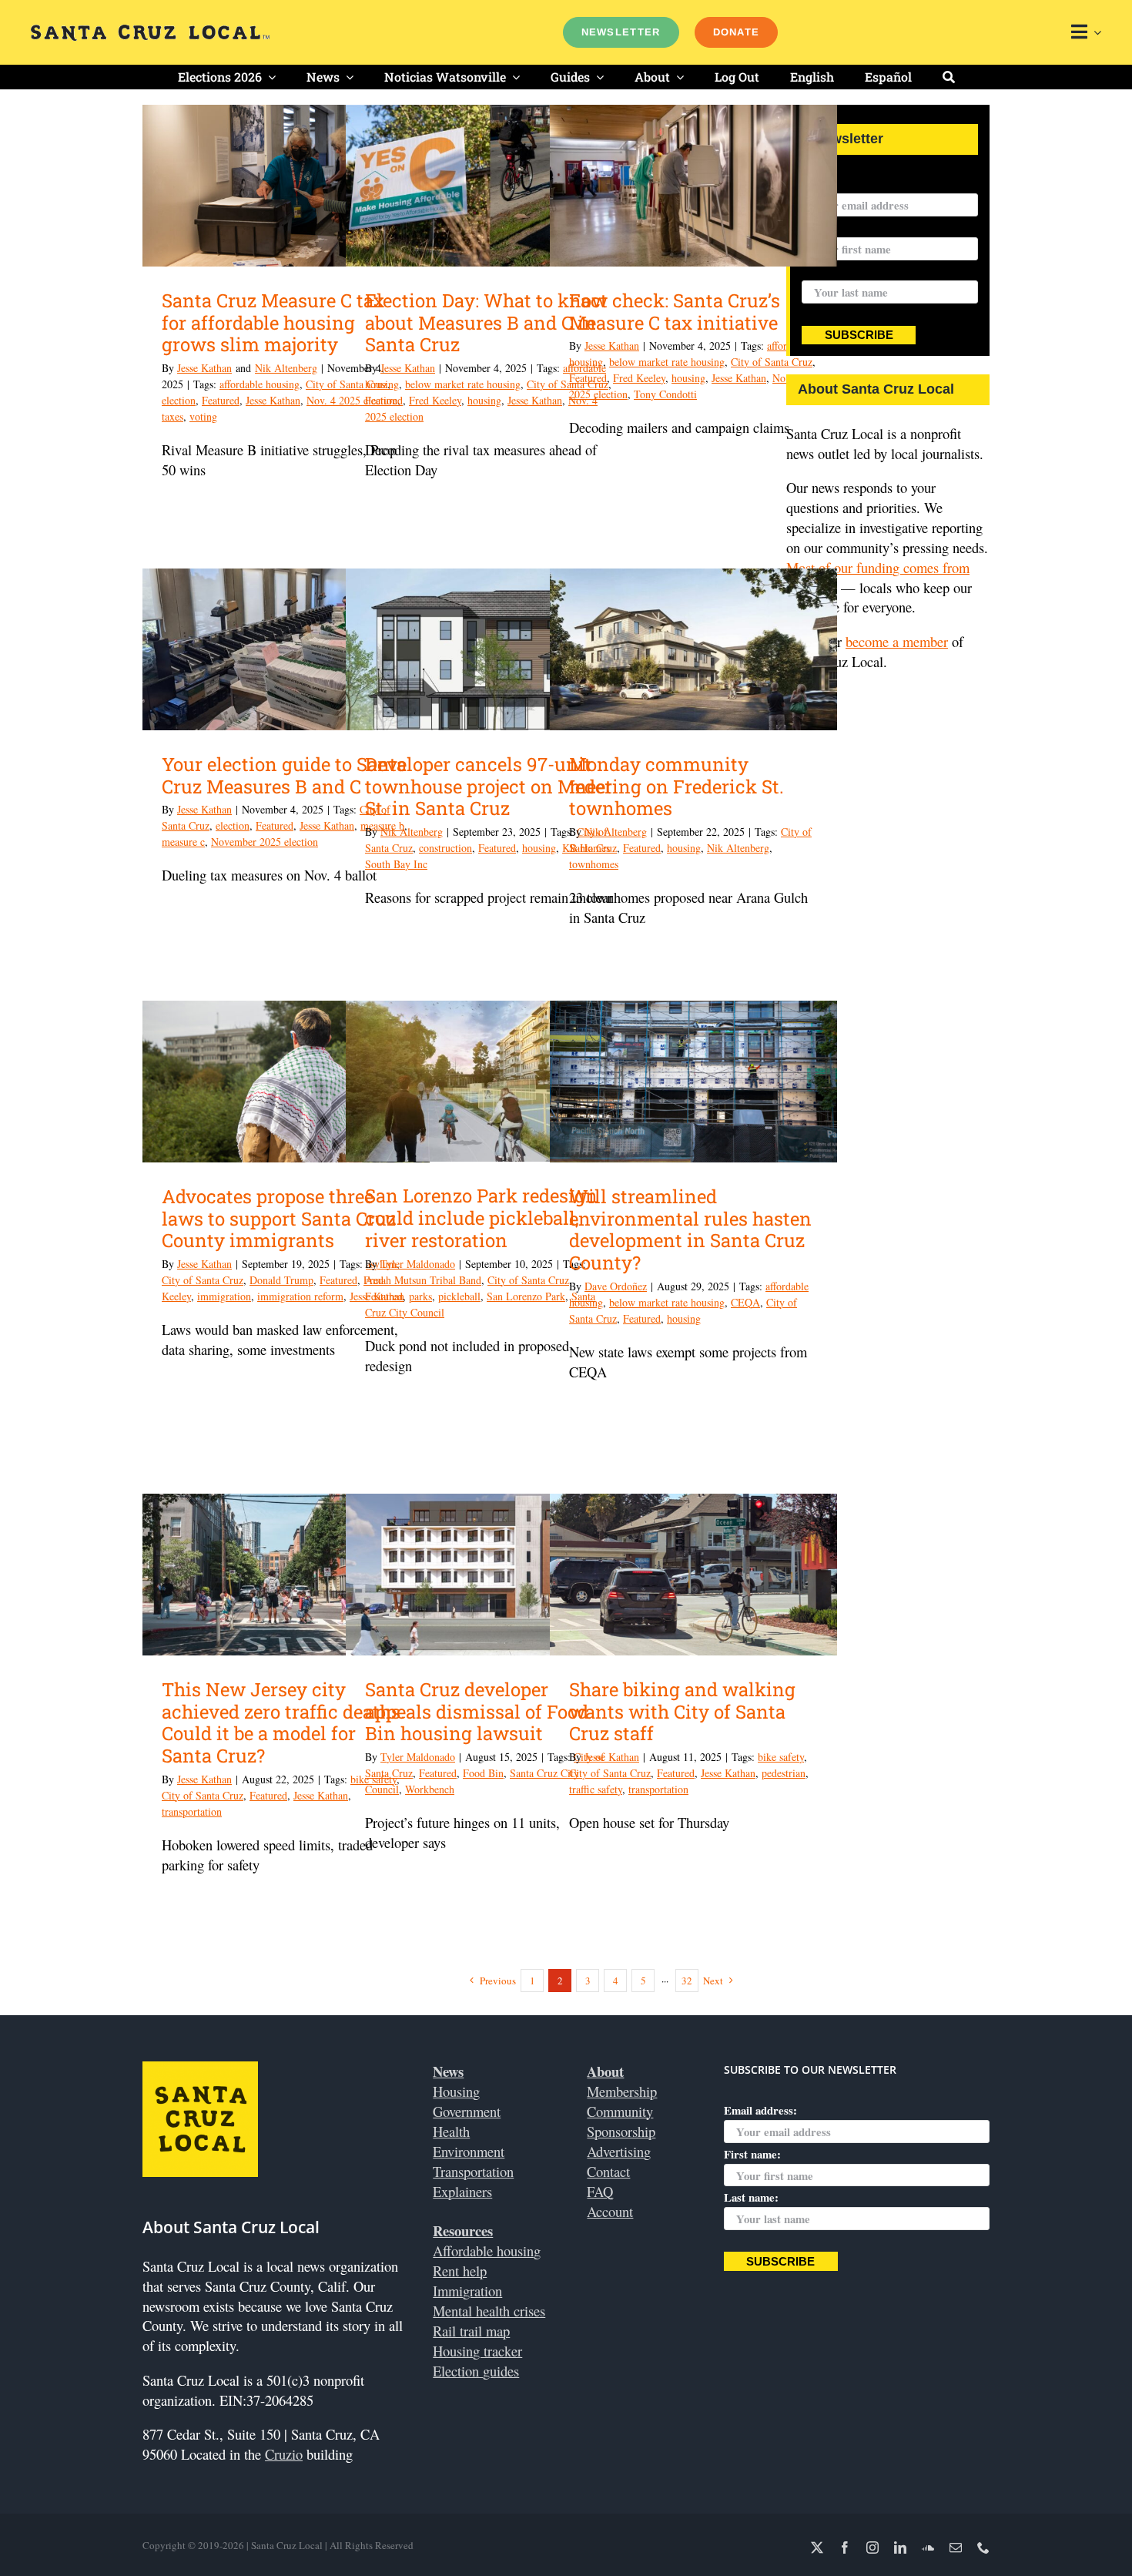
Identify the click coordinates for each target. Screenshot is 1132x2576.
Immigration (467, 2291)
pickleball (459, 1296)
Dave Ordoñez (616, 1286)
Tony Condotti (665, 394)
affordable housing (260, 384)
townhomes (594, 864)
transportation (192, 1811)
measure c (183, 842)
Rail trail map (471, 2331)
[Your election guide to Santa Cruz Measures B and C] (286, 649)
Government (467, 2111)
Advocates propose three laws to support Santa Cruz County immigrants (279, 1219)
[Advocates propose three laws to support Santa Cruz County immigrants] (286, 1082)
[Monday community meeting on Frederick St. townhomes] (693, 649)
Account (610, 2211)
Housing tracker (477, 2351)
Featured (221, 400)
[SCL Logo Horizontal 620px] (150, 31)
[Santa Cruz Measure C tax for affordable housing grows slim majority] (286, 186)
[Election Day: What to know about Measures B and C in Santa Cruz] (489, 186)
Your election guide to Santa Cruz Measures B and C (284, 775)
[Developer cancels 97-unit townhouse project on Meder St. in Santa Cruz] (489, 649)
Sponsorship (621, 2131)
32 (687, 1981)
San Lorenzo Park (526, 1296)
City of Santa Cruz (772, 362)
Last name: (829, 271)
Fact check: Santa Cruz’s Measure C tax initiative (675, 312)
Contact (608, 2171)
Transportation (473, 2171)
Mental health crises (489, 2311)
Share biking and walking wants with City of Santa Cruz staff (682, 1712)
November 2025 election (265, 842)
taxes (172, 416)
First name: (752, 2154)
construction (445, 848)
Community (620, 2111)
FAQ (600, 2191)
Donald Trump (281, 1280)
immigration (224, 1296)
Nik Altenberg (286, 368)
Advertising (619, 2151)
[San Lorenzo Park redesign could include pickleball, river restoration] (489, 1081)
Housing (456, 2091)
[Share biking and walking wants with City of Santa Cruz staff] (693, 1575)
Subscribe (859, 335)
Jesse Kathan (204, 368)
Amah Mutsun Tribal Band (423, 1280)
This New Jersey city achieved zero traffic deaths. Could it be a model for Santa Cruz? (283, 1722)
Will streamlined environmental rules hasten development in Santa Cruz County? (690, 1229)
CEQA (745, 1302)
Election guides (476, 2371)
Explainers (462, 2191)
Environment (469, 2151)
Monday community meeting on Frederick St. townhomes (677, 787)
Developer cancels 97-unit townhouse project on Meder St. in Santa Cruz (489, 787)
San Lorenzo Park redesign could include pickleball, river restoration (481, 1218)
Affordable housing (487, 2251)
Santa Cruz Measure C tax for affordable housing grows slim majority (273, 323)
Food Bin (483, 1773)
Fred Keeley (435, 400)
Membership (622, 2091)
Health (451, 2131)
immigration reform (300, 1296)
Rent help (460, 2271)
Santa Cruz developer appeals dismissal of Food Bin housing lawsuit (477, 1712)
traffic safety (596, 1789)
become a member (897, 641)
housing (484, 400)
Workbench (430, 1789)
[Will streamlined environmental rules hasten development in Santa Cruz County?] (693, 1082)
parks (420, 1296)
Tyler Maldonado (418, 1264)
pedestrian (784, 1773)
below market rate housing (463, 384)
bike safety (781, 1757)
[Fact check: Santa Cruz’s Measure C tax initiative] (693, 186)
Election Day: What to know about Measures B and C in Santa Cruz (486, 323)
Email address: (838, 183)
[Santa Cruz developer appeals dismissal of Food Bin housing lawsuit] (489, 1575)
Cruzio (284, 2454)
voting (203, 416)
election (179, 400)
